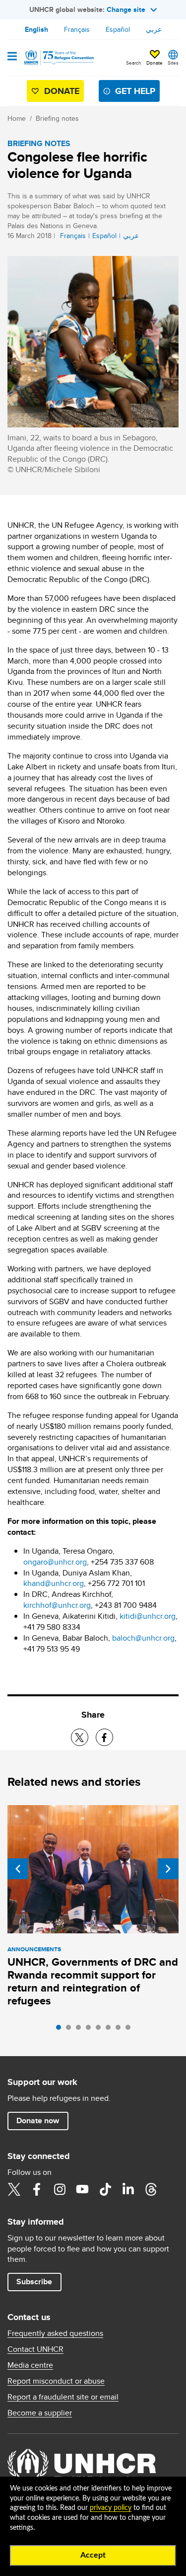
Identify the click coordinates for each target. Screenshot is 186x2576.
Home (17, 118)
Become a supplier (40, 2413)
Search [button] (134, 63)
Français (77, 29)
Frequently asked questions (55, 2333)
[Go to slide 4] (91, 2030)
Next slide (168, 1869)
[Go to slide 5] (101, 2030)
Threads (151, 2189)
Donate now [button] (38, 2120)
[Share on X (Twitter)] (80, 1737)
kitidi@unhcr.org (148, 1616)
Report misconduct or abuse (56, 2381)
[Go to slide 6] (111, 2030)
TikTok (105, 2189)
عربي (154, 29)
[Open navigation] (12, 57)
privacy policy (111, 2508)
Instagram (60, 2189)
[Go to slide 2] (71, 2030)
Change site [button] (126, 9)
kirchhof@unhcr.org (57, 1605)
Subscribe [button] (34, 2282)
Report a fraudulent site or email (63, 2397)
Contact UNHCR (35, 2349)
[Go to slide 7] (121, 2030)
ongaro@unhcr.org (55, 1562)
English (36, 29)
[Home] (58, 58)
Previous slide (18, 1869)
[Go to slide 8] (130, 2030)
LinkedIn (128, 2189)
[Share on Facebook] (104, 1737)
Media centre (30, 2365)
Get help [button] (135, 91)
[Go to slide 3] (81, 2030)
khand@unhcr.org (54, 1583)
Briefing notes (57, 118)
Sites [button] (173, 63)
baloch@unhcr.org (143, 1638)
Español (118, 29)
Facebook (37, 2189)
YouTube (82, 2189)
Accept (93, 2555)
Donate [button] (155, 63)
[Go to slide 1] (61, 2030)
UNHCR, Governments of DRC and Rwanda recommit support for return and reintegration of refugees (93, 1981)
